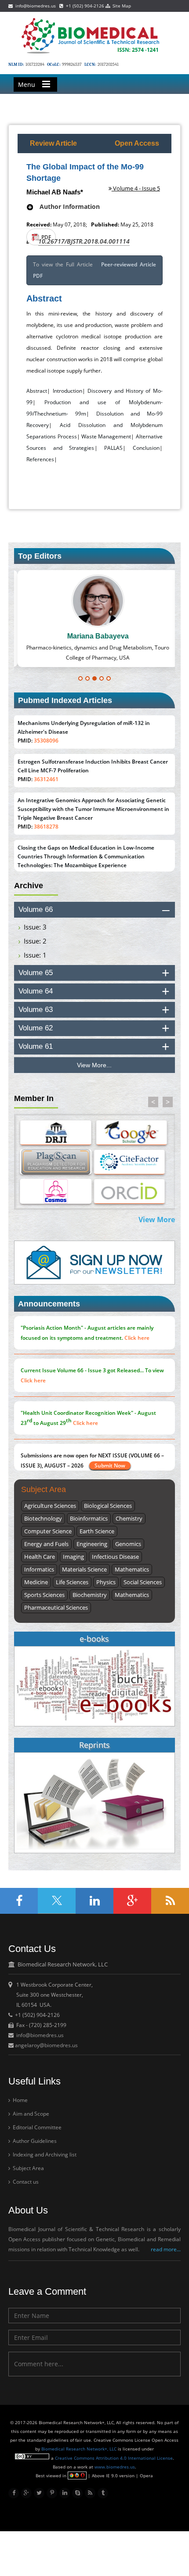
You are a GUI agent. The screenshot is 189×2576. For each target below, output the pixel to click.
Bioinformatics (89, 1518)
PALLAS (113, 448)
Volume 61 (36, 1046)
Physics (106, 1582)
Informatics (39, 1569)
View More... (94, 1065)
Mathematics (132, 1569)
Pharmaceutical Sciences (56, 1607)
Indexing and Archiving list (44, 2154)
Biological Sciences (108, 1506)
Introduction (67, 391)
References (40, 459)
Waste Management (106, 436)
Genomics (128, 1544)
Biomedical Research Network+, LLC (80, 2449)
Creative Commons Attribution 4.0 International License (114, 2458)
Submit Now (110, 1466)
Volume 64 (36, 991)
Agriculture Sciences (50, 1506)
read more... (166, 2249)
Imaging (73, 1557)
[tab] (94, 910)
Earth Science (97, 1531)
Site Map (120, 6)
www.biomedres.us (115, 2467)
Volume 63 (36, 1010)
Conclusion (146, 448)
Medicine (36, 1582)
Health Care (40, 1557)
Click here (137, 1338)
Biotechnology (43, 1518)
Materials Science (84, 1569)
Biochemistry (90, 1595)
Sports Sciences (44, 1595)
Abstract (37, 391)
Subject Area (28, 2168)
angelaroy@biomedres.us (46, 2045)
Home (20, 2100)
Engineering (92, 1544)
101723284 (35, 65)
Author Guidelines (34, 2141)
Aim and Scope (30, 2114)
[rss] (90, 2493)
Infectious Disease (115, 1557)
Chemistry (129, 1518)
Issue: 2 (35, 941)
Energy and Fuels (46, 1544)
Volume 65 (36, 973)
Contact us (25, 2182)
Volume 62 (36, 1028)
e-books (94, 1639)
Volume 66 (36, 909)
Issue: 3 (35, 927)
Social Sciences (143, 1582)
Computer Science (48, 1531)
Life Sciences (72, 1582)
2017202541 (108, 65)
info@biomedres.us (35, 6)
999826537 (72, 65)
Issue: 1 (35, 955)
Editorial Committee (36, 2127)
